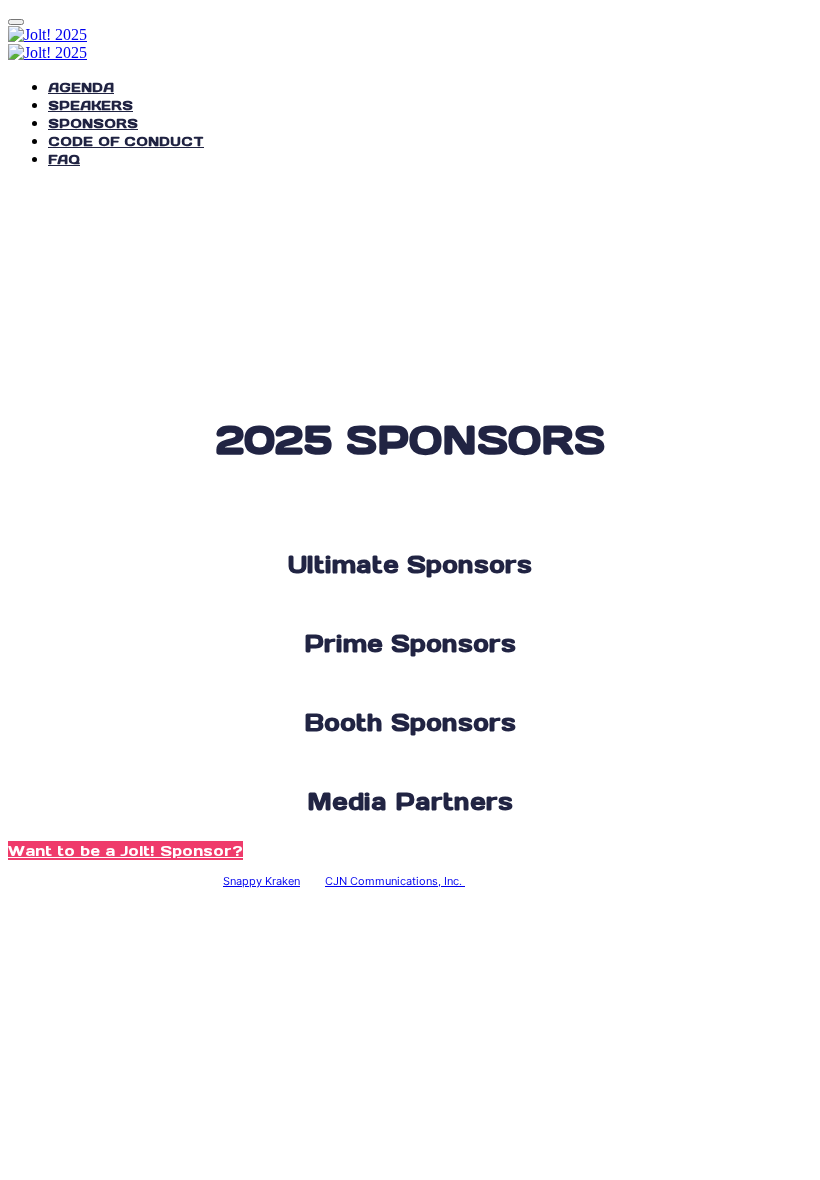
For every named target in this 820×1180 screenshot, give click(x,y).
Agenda (81, 87)
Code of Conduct (126, 141)
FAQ (64, 159)
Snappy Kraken (261, 881)
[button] (125, 850)
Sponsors (93, 123)
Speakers (90, 105)
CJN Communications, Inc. (395, 881)
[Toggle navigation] (16, 22)
